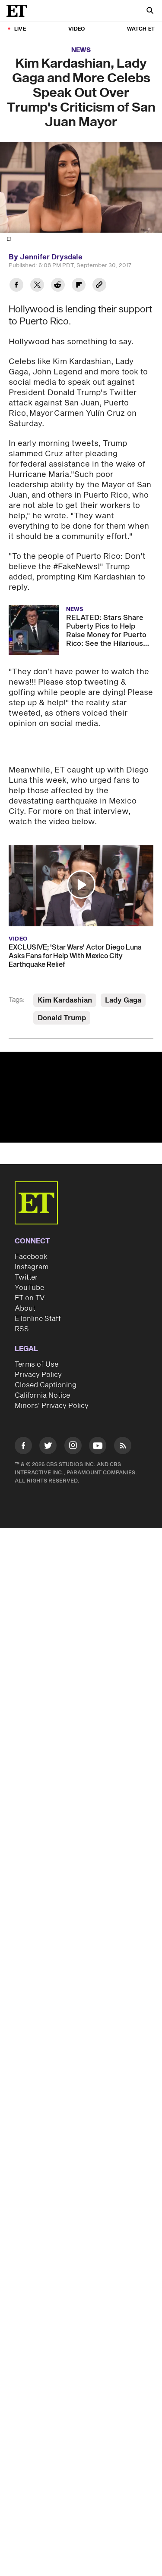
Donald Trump (62, 1000)
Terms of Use (37, 1346)
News (81, 50)
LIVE (20, 29)
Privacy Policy (38, 1357)
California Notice (42, 1377)
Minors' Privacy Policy (52, 1388)
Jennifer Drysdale (51, 257)
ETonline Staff (38, 1301)
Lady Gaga (123, 982)
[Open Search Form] (150, 11)
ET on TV (30, 1280)
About (25, 1290)
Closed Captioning (46, 1367)
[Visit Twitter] (48, 1429)
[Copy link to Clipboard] (99, 286)
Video (76, 29)
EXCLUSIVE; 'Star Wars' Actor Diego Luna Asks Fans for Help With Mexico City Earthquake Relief (75, 938)
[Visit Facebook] (23, 1429)
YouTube (29, 1270)
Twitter (26, 1259)
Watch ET (141, 29)
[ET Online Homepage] (19, 11)
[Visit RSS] (123, 1429)
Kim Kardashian (65, 982)
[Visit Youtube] (98, 1427)
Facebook (31, 1239)
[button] (81, 866)
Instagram (32, 1249)
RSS (22, 1311)
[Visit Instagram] (73, 1429)
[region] (81, 1079)
